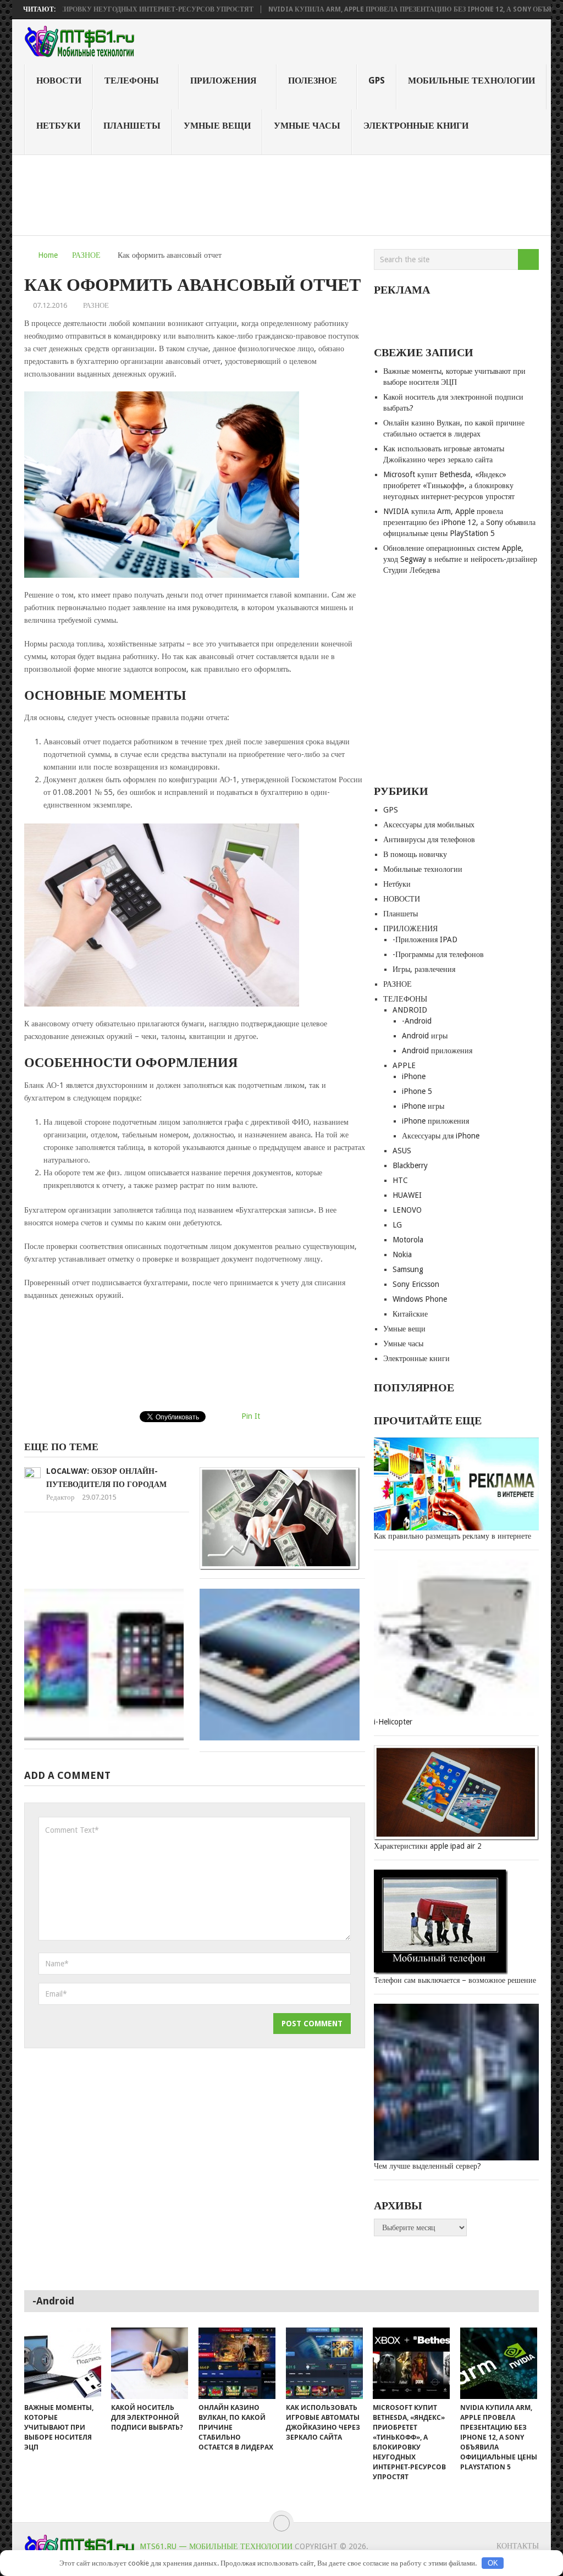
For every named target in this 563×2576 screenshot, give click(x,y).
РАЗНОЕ (86, 255)
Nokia (402, 1254)
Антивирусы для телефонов (429, 839)
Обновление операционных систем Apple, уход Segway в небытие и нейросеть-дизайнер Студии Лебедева (460, 559)
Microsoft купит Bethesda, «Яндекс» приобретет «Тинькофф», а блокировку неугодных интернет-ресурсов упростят (449, 485)
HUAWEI (407, 1195)
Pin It (251, 1416)
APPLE (404, 1065)
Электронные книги (416, 126)
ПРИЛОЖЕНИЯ (223, 81)
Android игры (425, 1036)
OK (493, 2563)
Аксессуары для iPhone (441, 1136)
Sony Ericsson (416, 1284)
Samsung (408, 1269)
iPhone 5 (417, 1091)
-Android (417, 1021)
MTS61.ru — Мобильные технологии (216, 2546)
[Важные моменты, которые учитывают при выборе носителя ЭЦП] (63, 2363)
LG (397, 1225)
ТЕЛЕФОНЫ (132, 81)
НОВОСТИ (59, 81)
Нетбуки (58, 126)
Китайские (410, 1314)
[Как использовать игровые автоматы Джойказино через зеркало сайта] (324, 2363)
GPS (377, 81)
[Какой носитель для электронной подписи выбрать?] (150, 2363)
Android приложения (437, 1051)
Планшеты (132, 126)
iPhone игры (423, 1106)
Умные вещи (217, 126)
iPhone (414, 1076)
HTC (400, 1180)
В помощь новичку (415, 854)
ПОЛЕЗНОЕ (313, 81)
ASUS (402, 1151)
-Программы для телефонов (438, 954)
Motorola (408, 1240)
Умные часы (307, 126)
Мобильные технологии (471, 81)
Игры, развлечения (424, 969)
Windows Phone (420, 1299)
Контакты (518, 2546)
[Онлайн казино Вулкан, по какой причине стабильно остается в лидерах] (237, 2363)
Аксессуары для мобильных (429, 825)
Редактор (60, 1497)
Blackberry (410, 1165)
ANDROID (410, 1010)
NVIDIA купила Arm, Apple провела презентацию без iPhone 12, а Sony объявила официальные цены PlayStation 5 (459, 522)
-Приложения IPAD (425, 939)
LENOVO (407, 1210)
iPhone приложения (435, 1121)
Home (48, 255)
